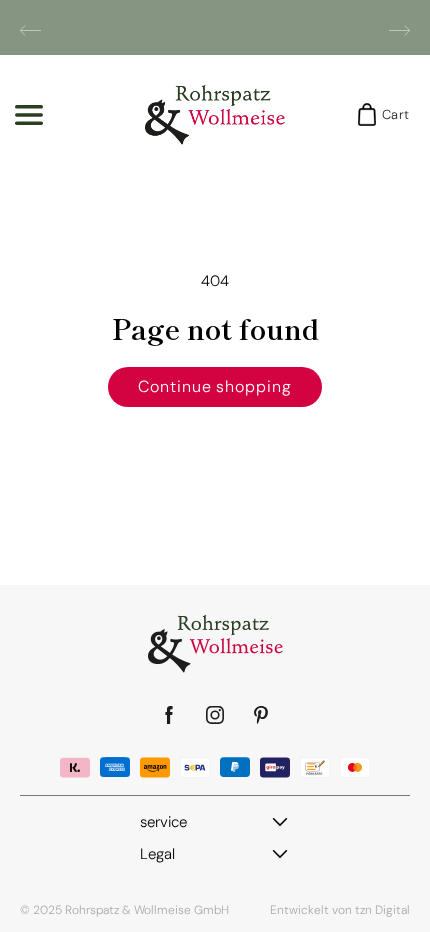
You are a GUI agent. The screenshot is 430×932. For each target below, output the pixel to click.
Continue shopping (215, 386)
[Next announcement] (399, 30)
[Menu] (29, 115)
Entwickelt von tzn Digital (340, 910)
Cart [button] (389, 114)
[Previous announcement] (30, 30)
